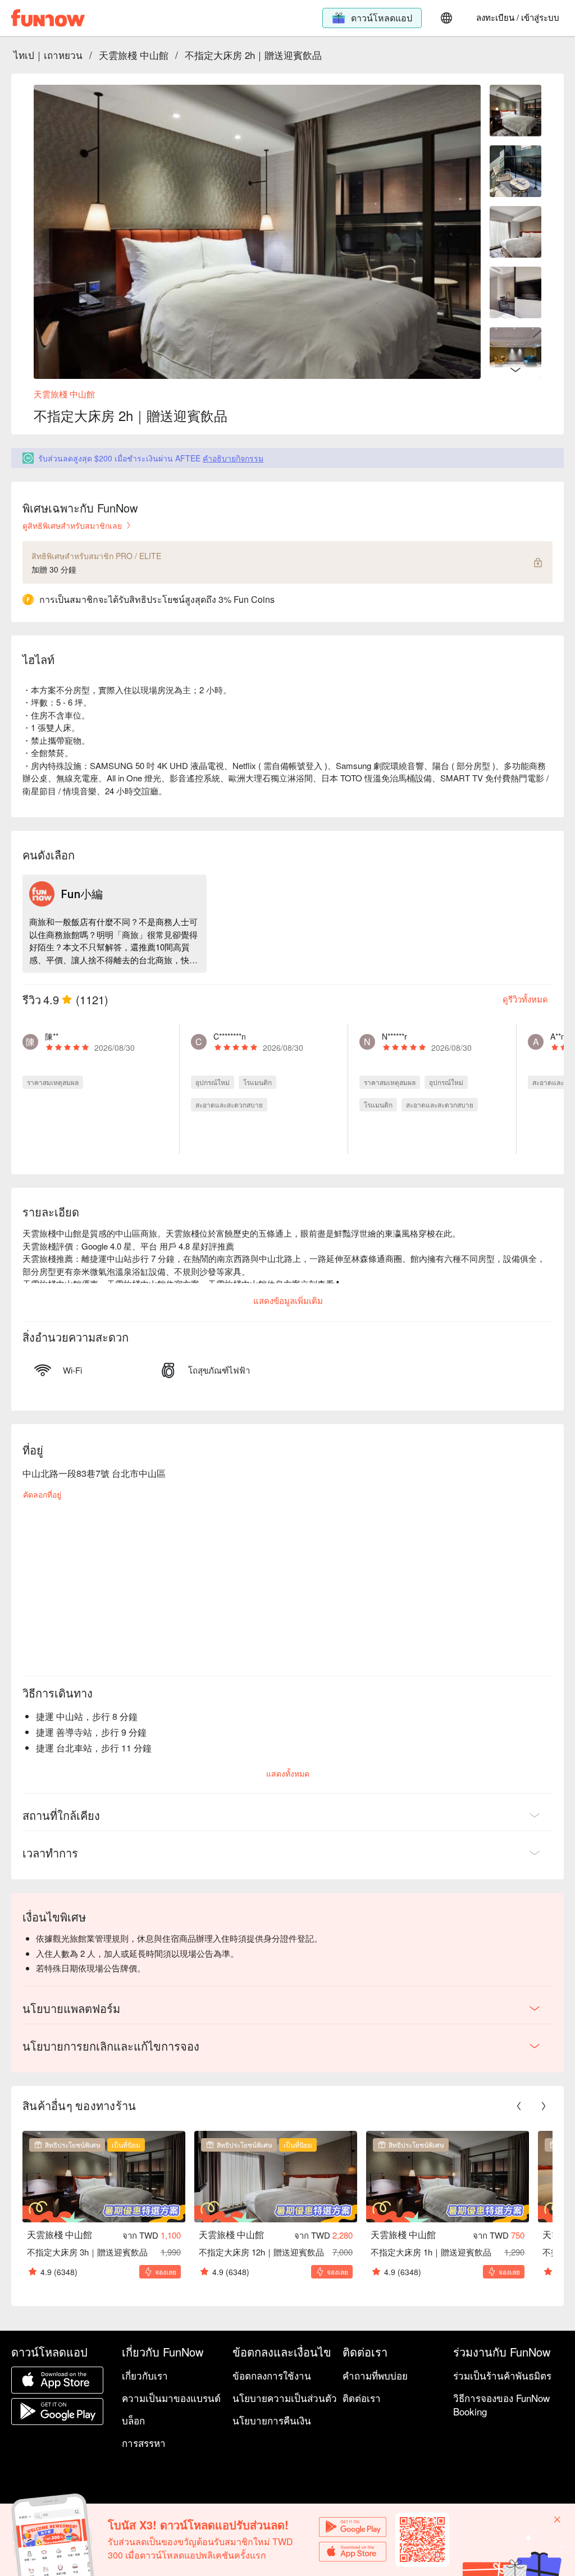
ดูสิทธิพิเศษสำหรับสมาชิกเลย (72, 525)
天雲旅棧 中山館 (134, 55)
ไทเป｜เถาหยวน (48, 55)
